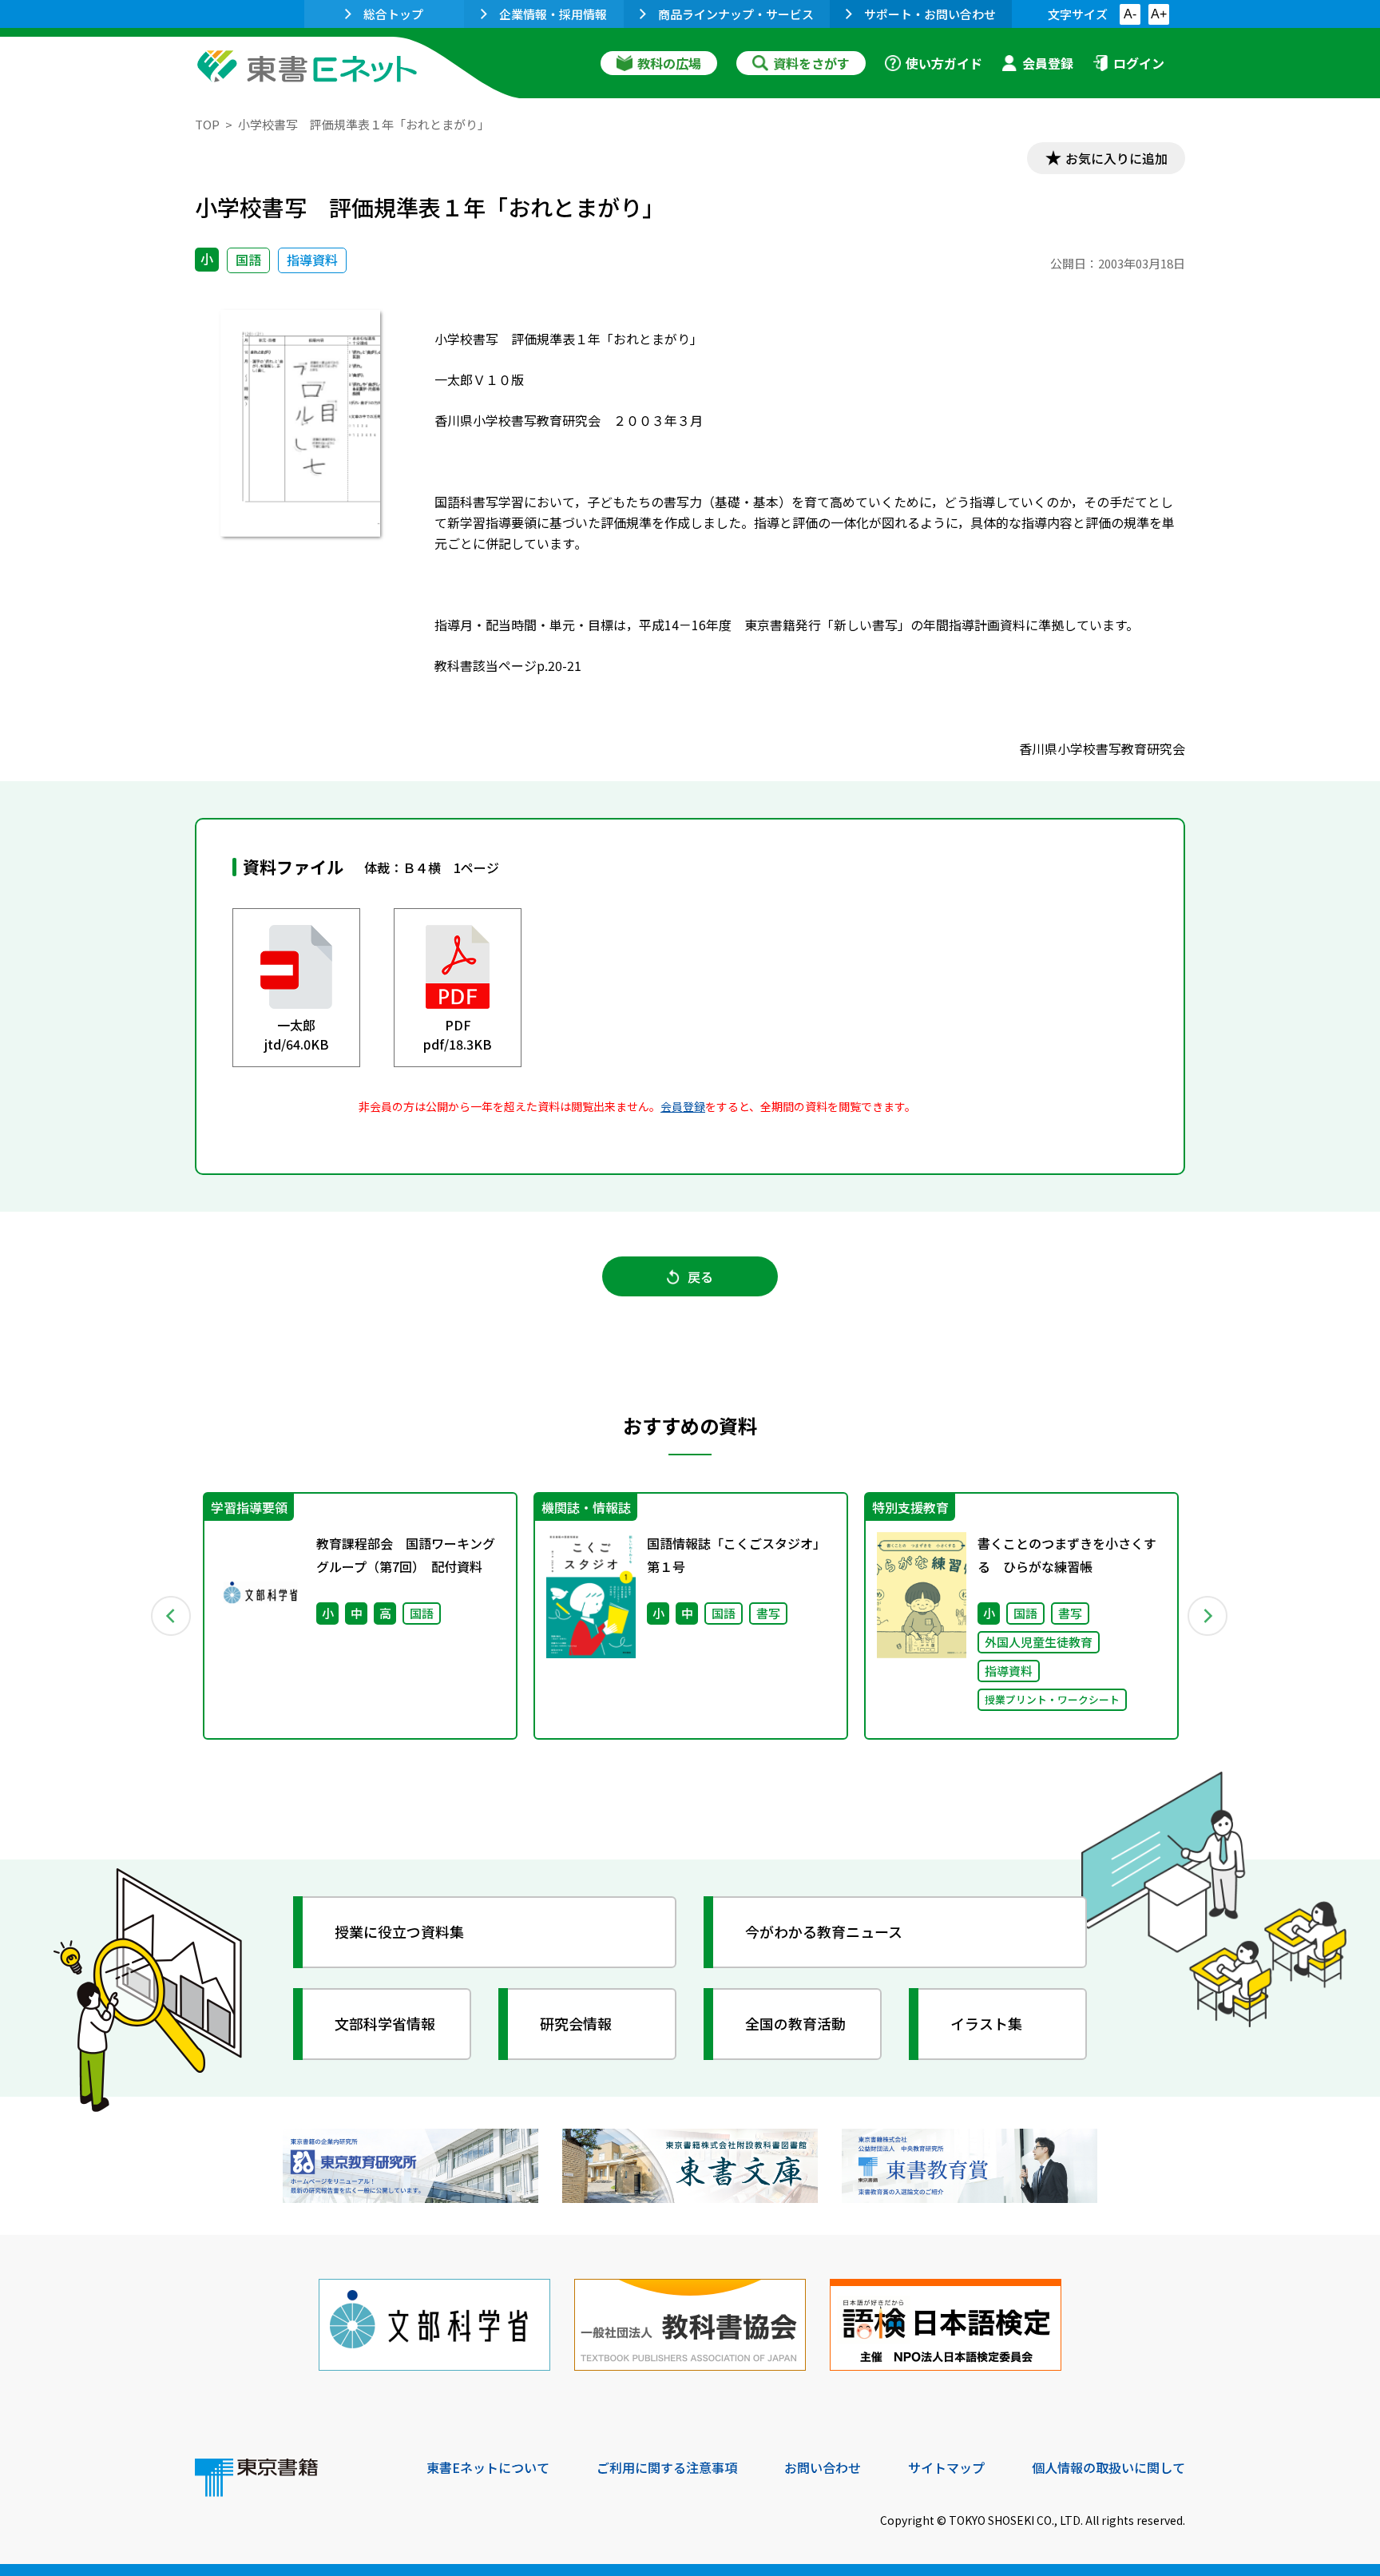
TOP (207, 124)
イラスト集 (986, 2023)
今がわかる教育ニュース (824, 1931)
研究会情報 (576, 2023)
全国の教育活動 (795, 2023)
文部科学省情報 (385, 2023)
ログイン (1139, 63)
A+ (1159, 14)
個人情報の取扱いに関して (1108, 2467)
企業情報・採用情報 (553, 14)
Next (1208, 1616)
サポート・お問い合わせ (930, 14)
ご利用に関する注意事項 (667, 2467)
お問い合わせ (823, 2467)
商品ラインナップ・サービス (736, 14)
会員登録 (1048, 63)
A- (1130, 14)
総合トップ (393, 14)
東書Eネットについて (488, 2467)
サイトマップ (946, 2467)
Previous (172, 1616)
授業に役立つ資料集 (399, 1931)
